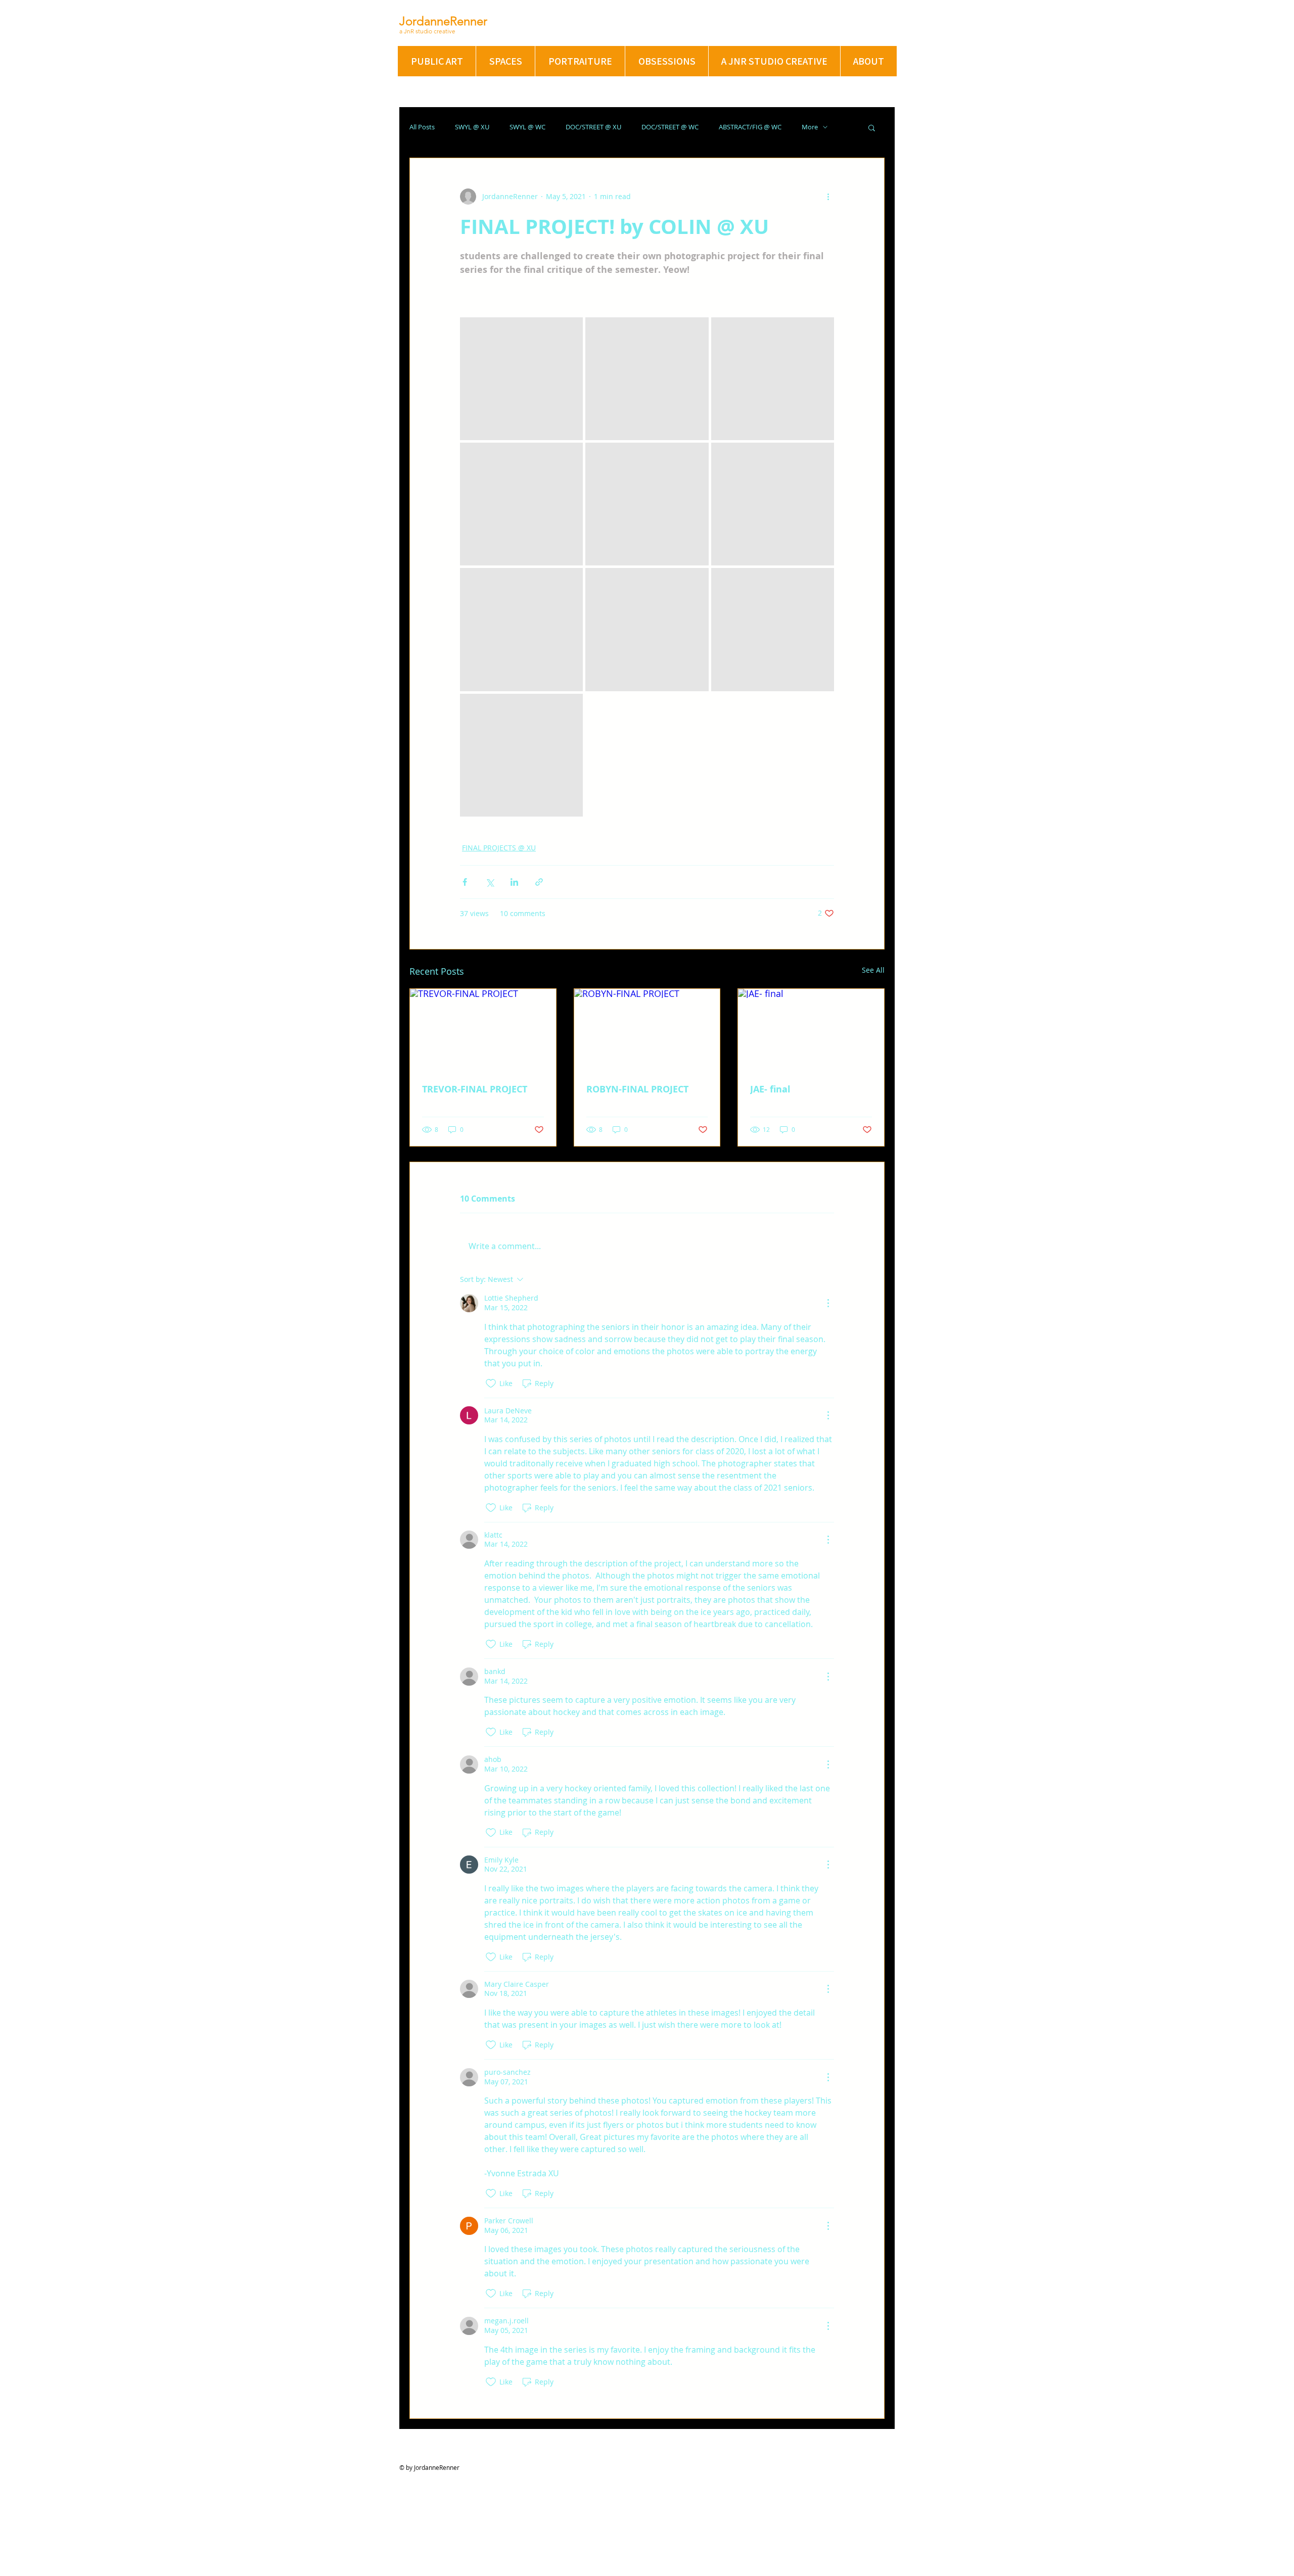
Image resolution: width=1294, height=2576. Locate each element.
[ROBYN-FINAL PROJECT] (647, 1030)
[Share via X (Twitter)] (490, 882)
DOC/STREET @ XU (593, 127)
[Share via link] (539, 882)
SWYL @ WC (527, 127)
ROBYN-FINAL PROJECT (637, 1089)
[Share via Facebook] (465, 882)
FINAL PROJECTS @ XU (499, 848)
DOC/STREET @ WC (670, 127)
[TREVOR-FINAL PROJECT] (483, 1030)
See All (873, 970)
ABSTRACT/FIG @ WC (750, 127)
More (810, 127)
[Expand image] (521, 379)
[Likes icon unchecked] (491, 1384)
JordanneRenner (443, 21)
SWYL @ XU (472, 127)
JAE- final (770, 1089)
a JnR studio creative (427, 31)
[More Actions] (828, 1303)
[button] (872, 127)
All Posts (422, 127)
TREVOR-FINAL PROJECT (475, 1089)
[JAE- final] (811, 1030)
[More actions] (828, 197)
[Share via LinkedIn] (514, 882)
